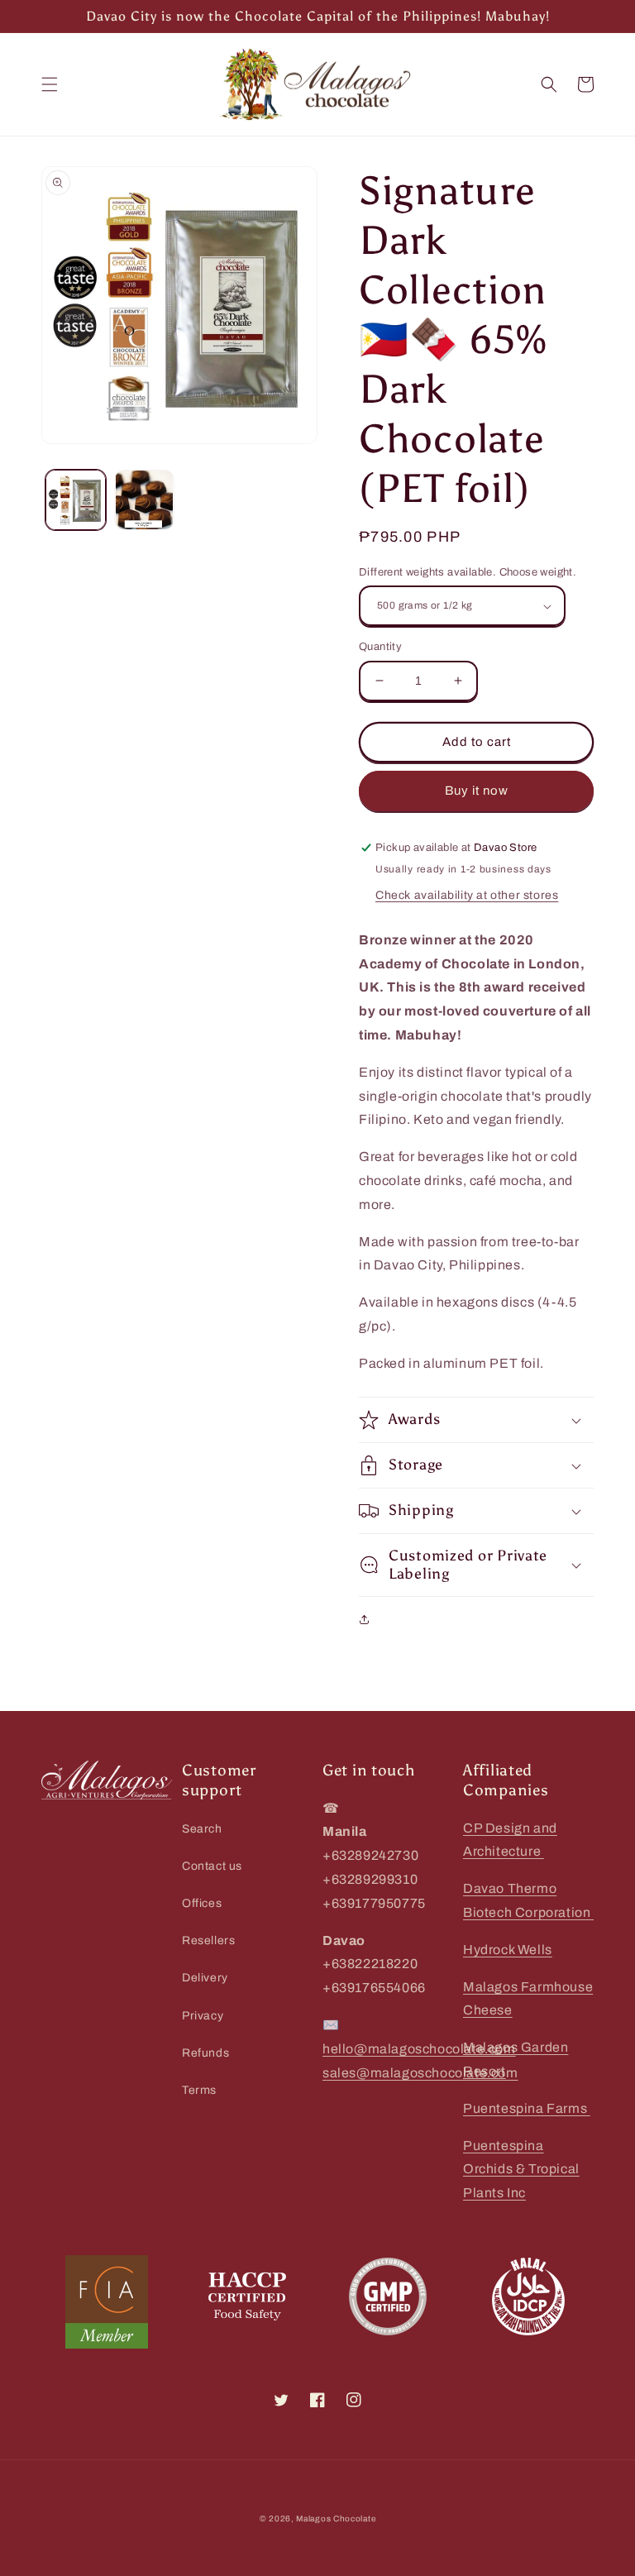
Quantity (380, 647)
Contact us (212, 1866)
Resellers (208, 1940)
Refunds (205, 2053)
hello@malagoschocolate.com (419, 2049)
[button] (50, 84)
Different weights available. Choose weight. (468, 572)
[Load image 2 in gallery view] (144, 500)
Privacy (203, 2016)
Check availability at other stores (467, 895)
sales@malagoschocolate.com (420, 2073)
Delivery (205, 1978)
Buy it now (477, 791)
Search (202, 1829)
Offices (202, 1903)
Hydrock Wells (508, 1950)
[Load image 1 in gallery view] (76, 500)
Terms (199, 2090)
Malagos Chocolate (336, 2519)
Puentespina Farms (527, 2108)
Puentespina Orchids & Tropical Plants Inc (521, 2170)
